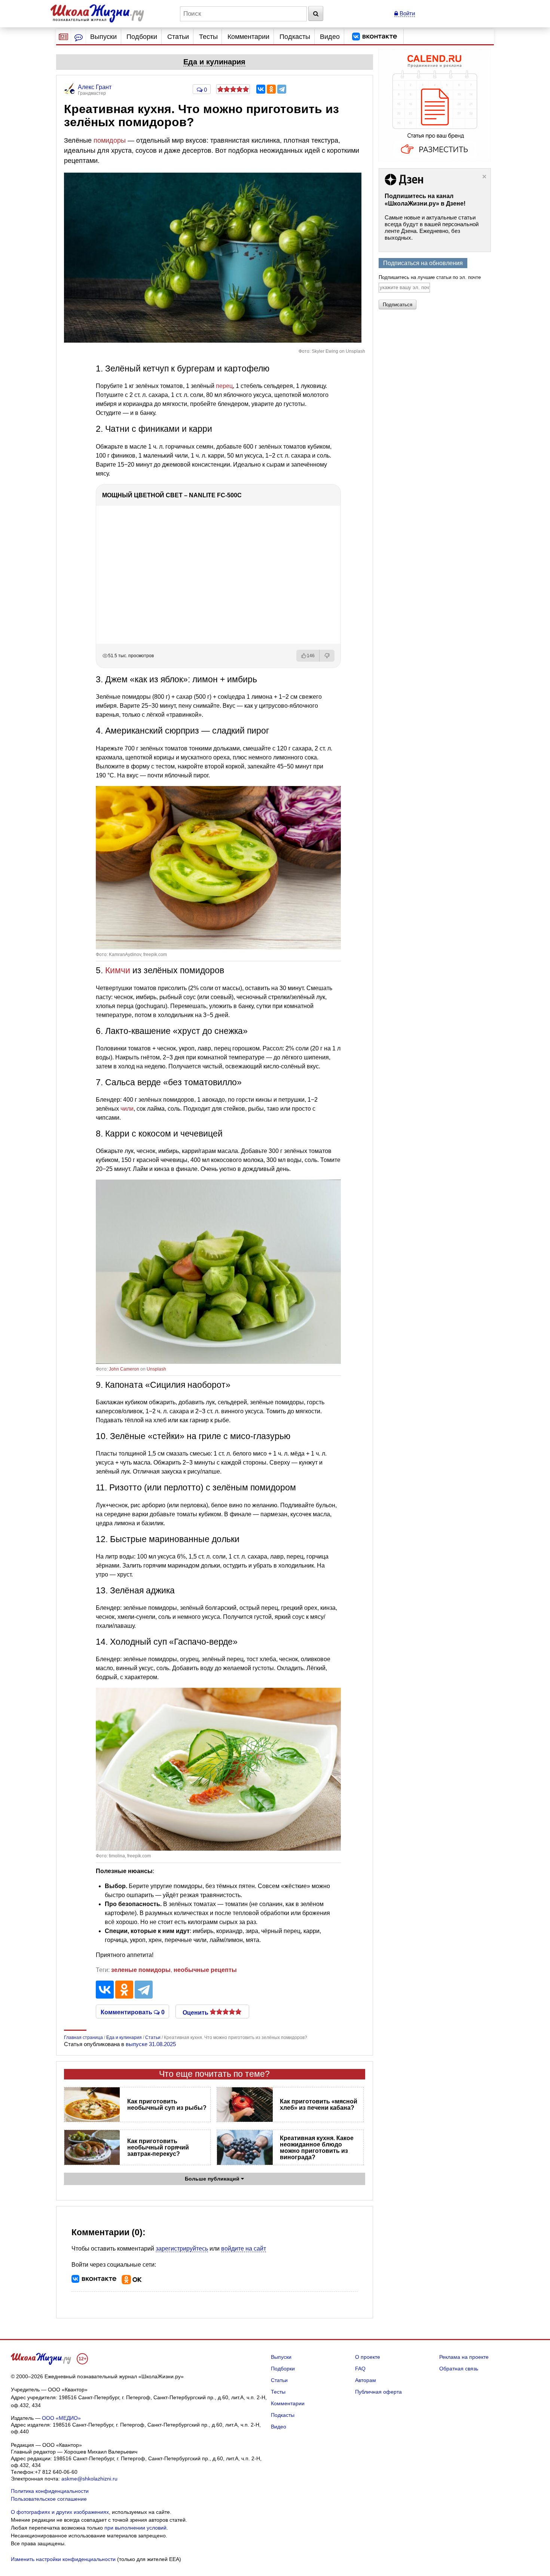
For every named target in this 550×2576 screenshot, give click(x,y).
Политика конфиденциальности (50, 2491)
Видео (330, 37)
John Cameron (124, 1369)
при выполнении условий (135, 2528)
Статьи (178, 37)
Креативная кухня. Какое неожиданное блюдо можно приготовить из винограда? (317, 2148)
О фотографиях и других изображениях (60, 2512)
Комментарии (248, 37)
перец (224, 386)
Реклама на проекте (464, 2357)
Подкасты (295, 37)
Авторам (366, 2380)
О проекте (368, 2357)
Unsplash (156, 1369)
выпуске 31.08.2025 (151, 2044)
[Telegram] (282, 89)
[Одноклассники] (271, 89)
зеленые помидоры (141, 1970)
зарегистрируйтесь (182, 2249)
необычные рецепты (205, 1970)
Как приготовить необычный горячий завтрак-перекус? (158, 2147)
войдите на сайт (244, 2249)
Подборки (142, 37)
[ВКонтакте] (261, 89)
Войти (407, 13)
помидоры (110, 140)
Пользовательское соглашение (49, 2499)
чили (127, 1109)
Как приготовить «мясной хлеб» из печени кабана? (319, 2105)
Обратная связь (459, 2369)
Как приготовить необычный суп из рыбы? (167, 2105)
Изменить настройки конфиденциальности (63, 2559)
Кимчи (118, 970)
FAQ (360, 2369)
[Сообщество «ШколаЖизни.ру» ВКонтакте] (375, 37)
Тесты (208, 37)
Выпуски (103, 37)
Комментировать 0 (133, 2012)
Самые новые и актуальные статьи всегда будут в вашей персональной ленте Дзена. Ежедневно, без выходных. (432, 227)
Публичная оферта (378, 2392)
